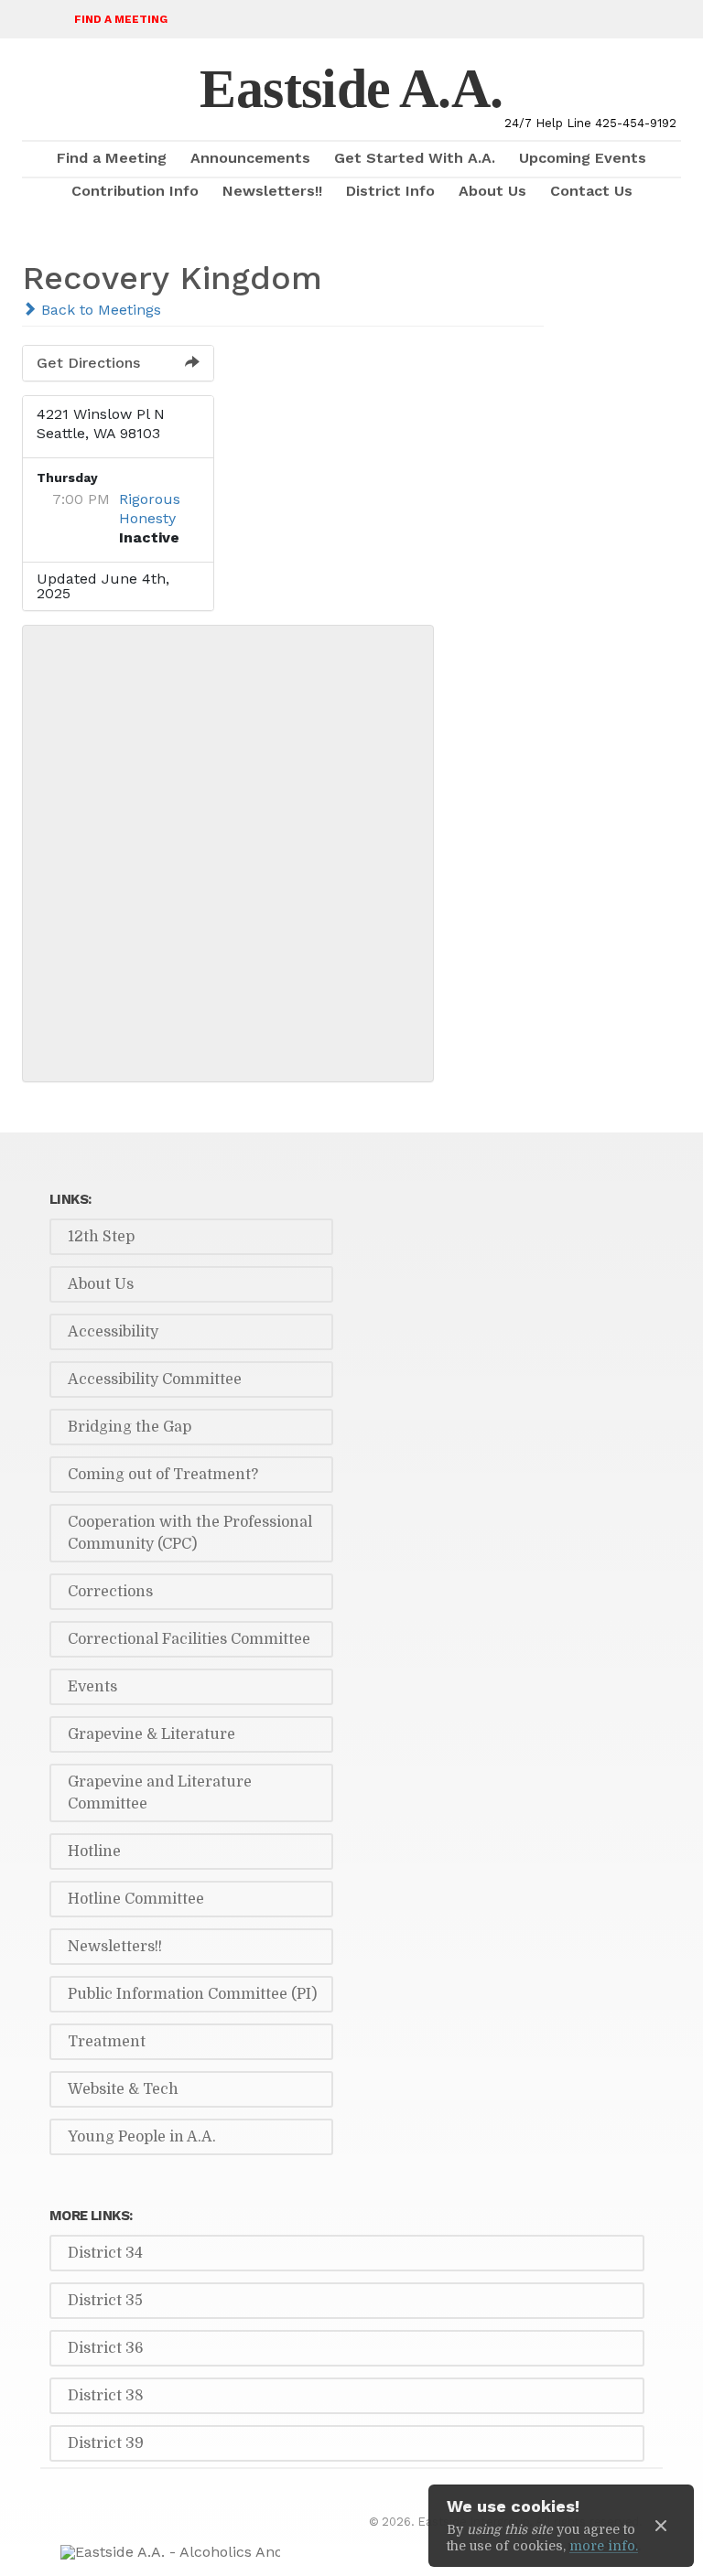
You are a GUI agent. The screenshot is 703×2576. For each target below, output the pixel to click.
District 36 (106, 2348)
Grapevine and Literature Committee (160, 1793)
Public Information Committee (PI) (192, 1994)
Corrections (110, 1592)
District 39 (106, 2443)
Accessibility (113, 1332)
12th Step (101, 1237)
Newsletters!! (272, 191)
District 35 (105, 2301)
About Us (492, 191)
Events (92, 1687)
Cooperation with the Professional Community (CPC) (190, 1533)
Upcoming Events (583, 158)
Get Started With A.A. (415, 158)
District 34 (105, 2253)
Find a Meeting (121, 19)
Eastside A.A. (351, 89)
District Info (390, 191)
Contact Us (591, 191)
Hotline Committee (136, 1899)
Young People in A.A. (142, 2137)
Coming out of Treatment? (163, 1475)
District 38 (106, 2396)
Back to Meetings (99, 310)
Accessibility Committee (155, 1379)
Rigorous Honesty (150, 509)
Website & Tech (123, 2089)
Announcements (250, 158)
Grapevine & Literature (151, 1734)
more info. (604, 2546)
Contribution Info (135, 191)
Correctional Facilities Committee (189, 1639)
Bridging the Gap (130, 1427)
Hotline (94, 1851)
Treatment (107, 2042)
